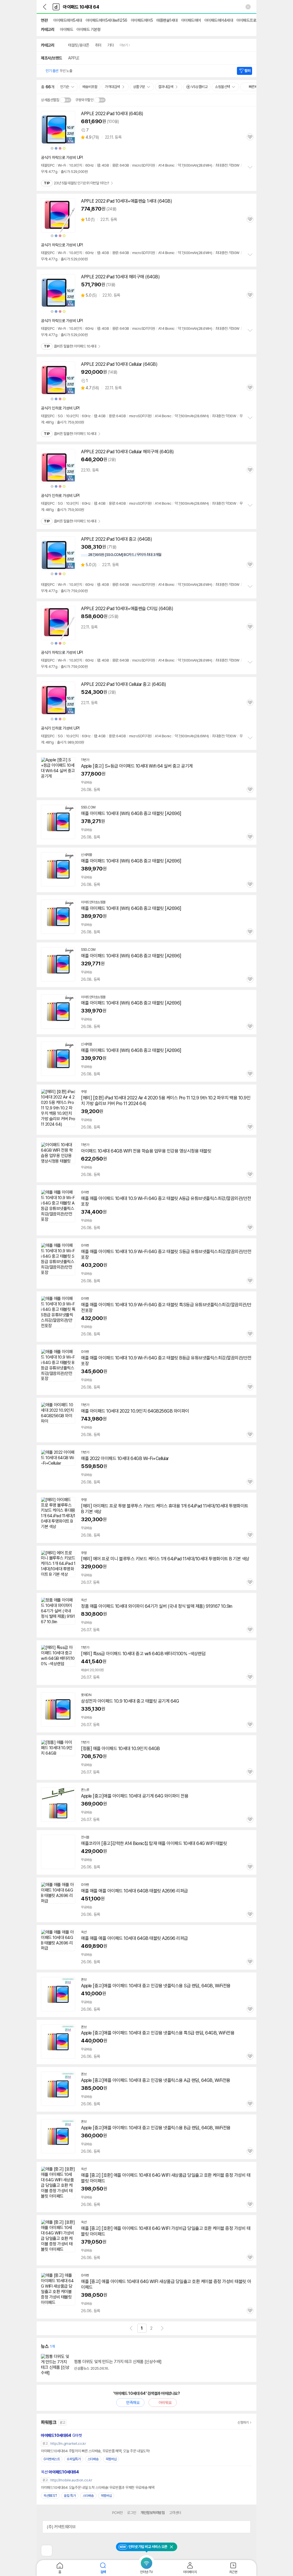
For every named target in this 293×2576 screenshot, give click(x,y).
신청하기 (243, 2423)
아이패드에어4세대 (219, 20)
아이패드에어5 (142, 20)
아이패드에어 (191, 20)
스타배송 (93, 2459)
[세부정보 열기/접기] (244, 2527)
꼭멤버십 (111, 2459)
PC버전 (117, 2513)
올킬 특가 (70, 2496)
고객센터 (175, 2513)
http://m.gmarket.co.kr (68, 2444)
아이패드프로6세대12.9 (254, 20)
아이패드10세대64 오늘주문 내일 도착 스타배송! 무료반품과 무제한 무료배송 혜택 (98, 2488)
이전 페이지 (131, 2328)
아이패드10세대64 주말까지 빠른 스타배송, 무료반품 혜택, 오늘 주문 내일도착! (95, 2451)
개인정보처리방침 (153, 2513)
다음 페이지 (162, 2328)
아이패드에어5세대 (68, 20)
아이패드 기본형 (88, 29)
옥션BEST (50, 2496)
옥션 (60, 2472)
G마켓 (61, 2435)
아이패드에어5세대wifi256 (106, 20)
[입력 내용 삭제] (248, 7)
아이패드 (66, 29)
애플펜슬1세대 (167, 20)
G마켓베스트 (52, 2459)
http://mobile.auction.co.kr (71, 2480)
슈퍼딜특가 (74, 2459)
